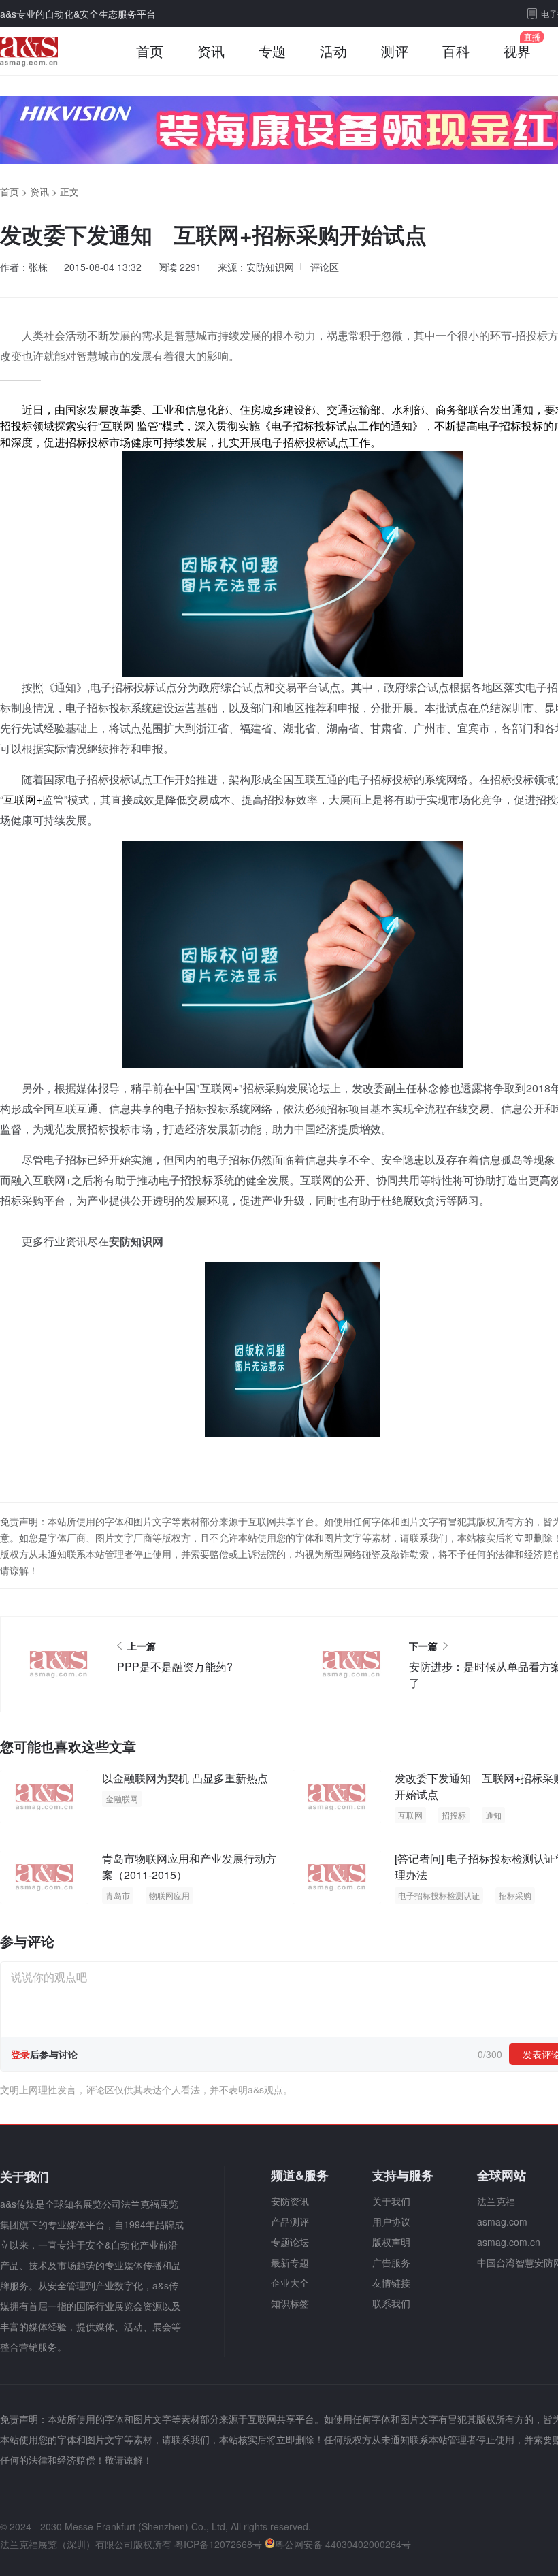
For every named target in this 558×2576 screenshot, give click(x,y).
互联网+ (23, 799)
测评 (395, 51)
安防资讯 (290, 2201)
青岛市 (118, 1895)
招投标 (454, 1815)
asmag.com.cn (509, 2242)
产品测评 (290, 2221)
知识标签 (290, 2303)
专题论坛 (290, 2242)
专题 (272, 51)
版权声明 (391, 2242)
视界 (517, 51)
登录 (20, 2054)
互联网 (410, 1815)
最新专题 (290, 2262)
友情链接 (391, 2283)
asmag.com (502, 2221)
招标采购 (515, 1895)
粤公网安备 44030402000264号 (343, 2544)
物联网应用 (169, 1895)
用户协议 (391, 2221)
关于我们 (391, 2201)
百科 (456, 51)
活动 (333, 51)
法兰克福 (496, 2201)
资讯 (211, 51)
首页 (150, 51)
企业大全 (290, 2283)
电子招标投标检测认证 (439, 1895)
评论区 (325, 267)
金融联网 (122, 1798)
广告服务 (391, 2262)
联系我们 (391, 2303)
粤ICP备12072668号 (218, 2544)
